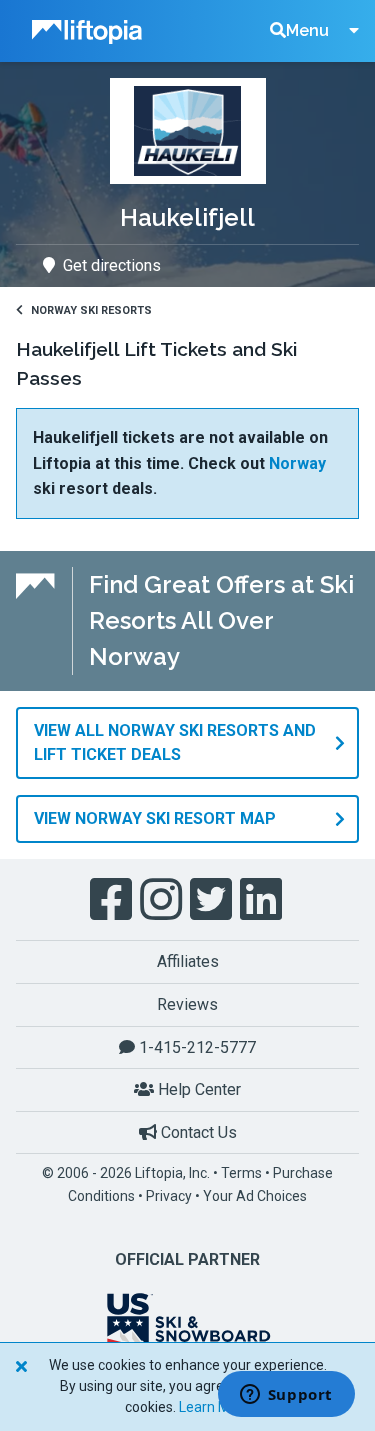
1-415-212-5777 (195, 1047)
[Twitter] (213, 900)
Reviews (187, 1004)
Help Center (197, 1089)
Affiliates (188, 961)
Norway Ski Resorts (91, 310)
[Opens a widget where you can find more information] (286, 1396)
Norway (297, 463)
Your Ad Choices (255, 1196)
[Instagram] (163, 900)
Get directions (112, 265)
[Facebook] (113, 900)
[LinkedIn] (263, 900)
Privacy (169, 1196)
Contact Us (197, 1132)
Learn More (215, 1407)
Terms (241, 1173)
